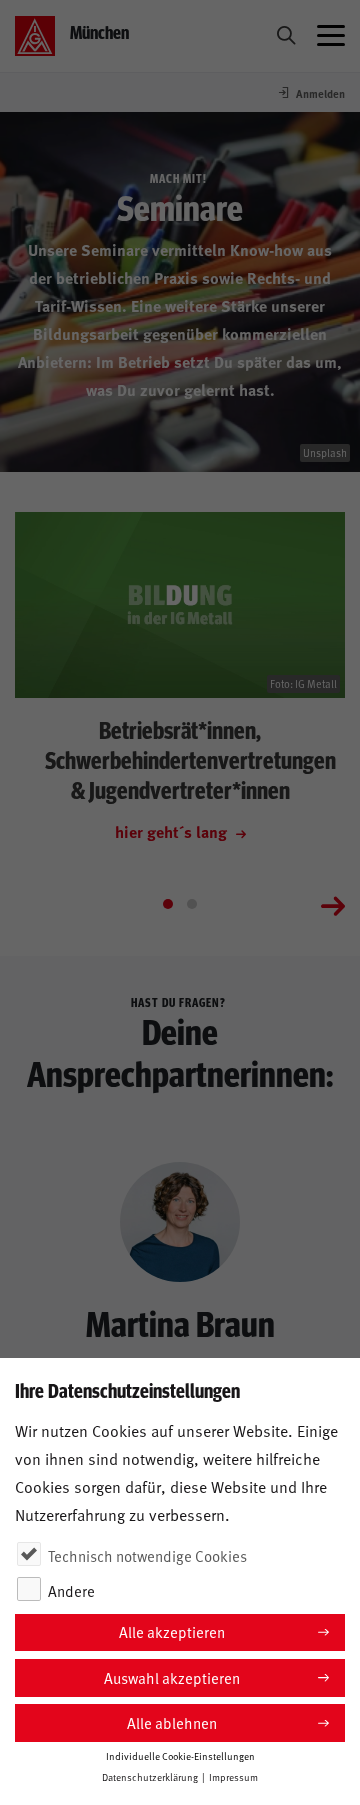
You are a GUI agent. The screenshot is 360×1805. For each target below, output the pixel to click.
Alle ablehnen (172, 1722)
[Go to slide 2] (192, 904)
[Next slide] (333, 904)
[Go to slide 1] (168, 904)
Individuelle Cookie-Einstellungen (180, 1756)
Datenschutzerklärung (150, 1777)
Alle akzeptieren (172, 1631)
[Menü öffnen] (331, 36)
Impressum (233, 1777)
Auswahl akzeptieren (172, 1677)
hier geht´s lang (173, 831)
